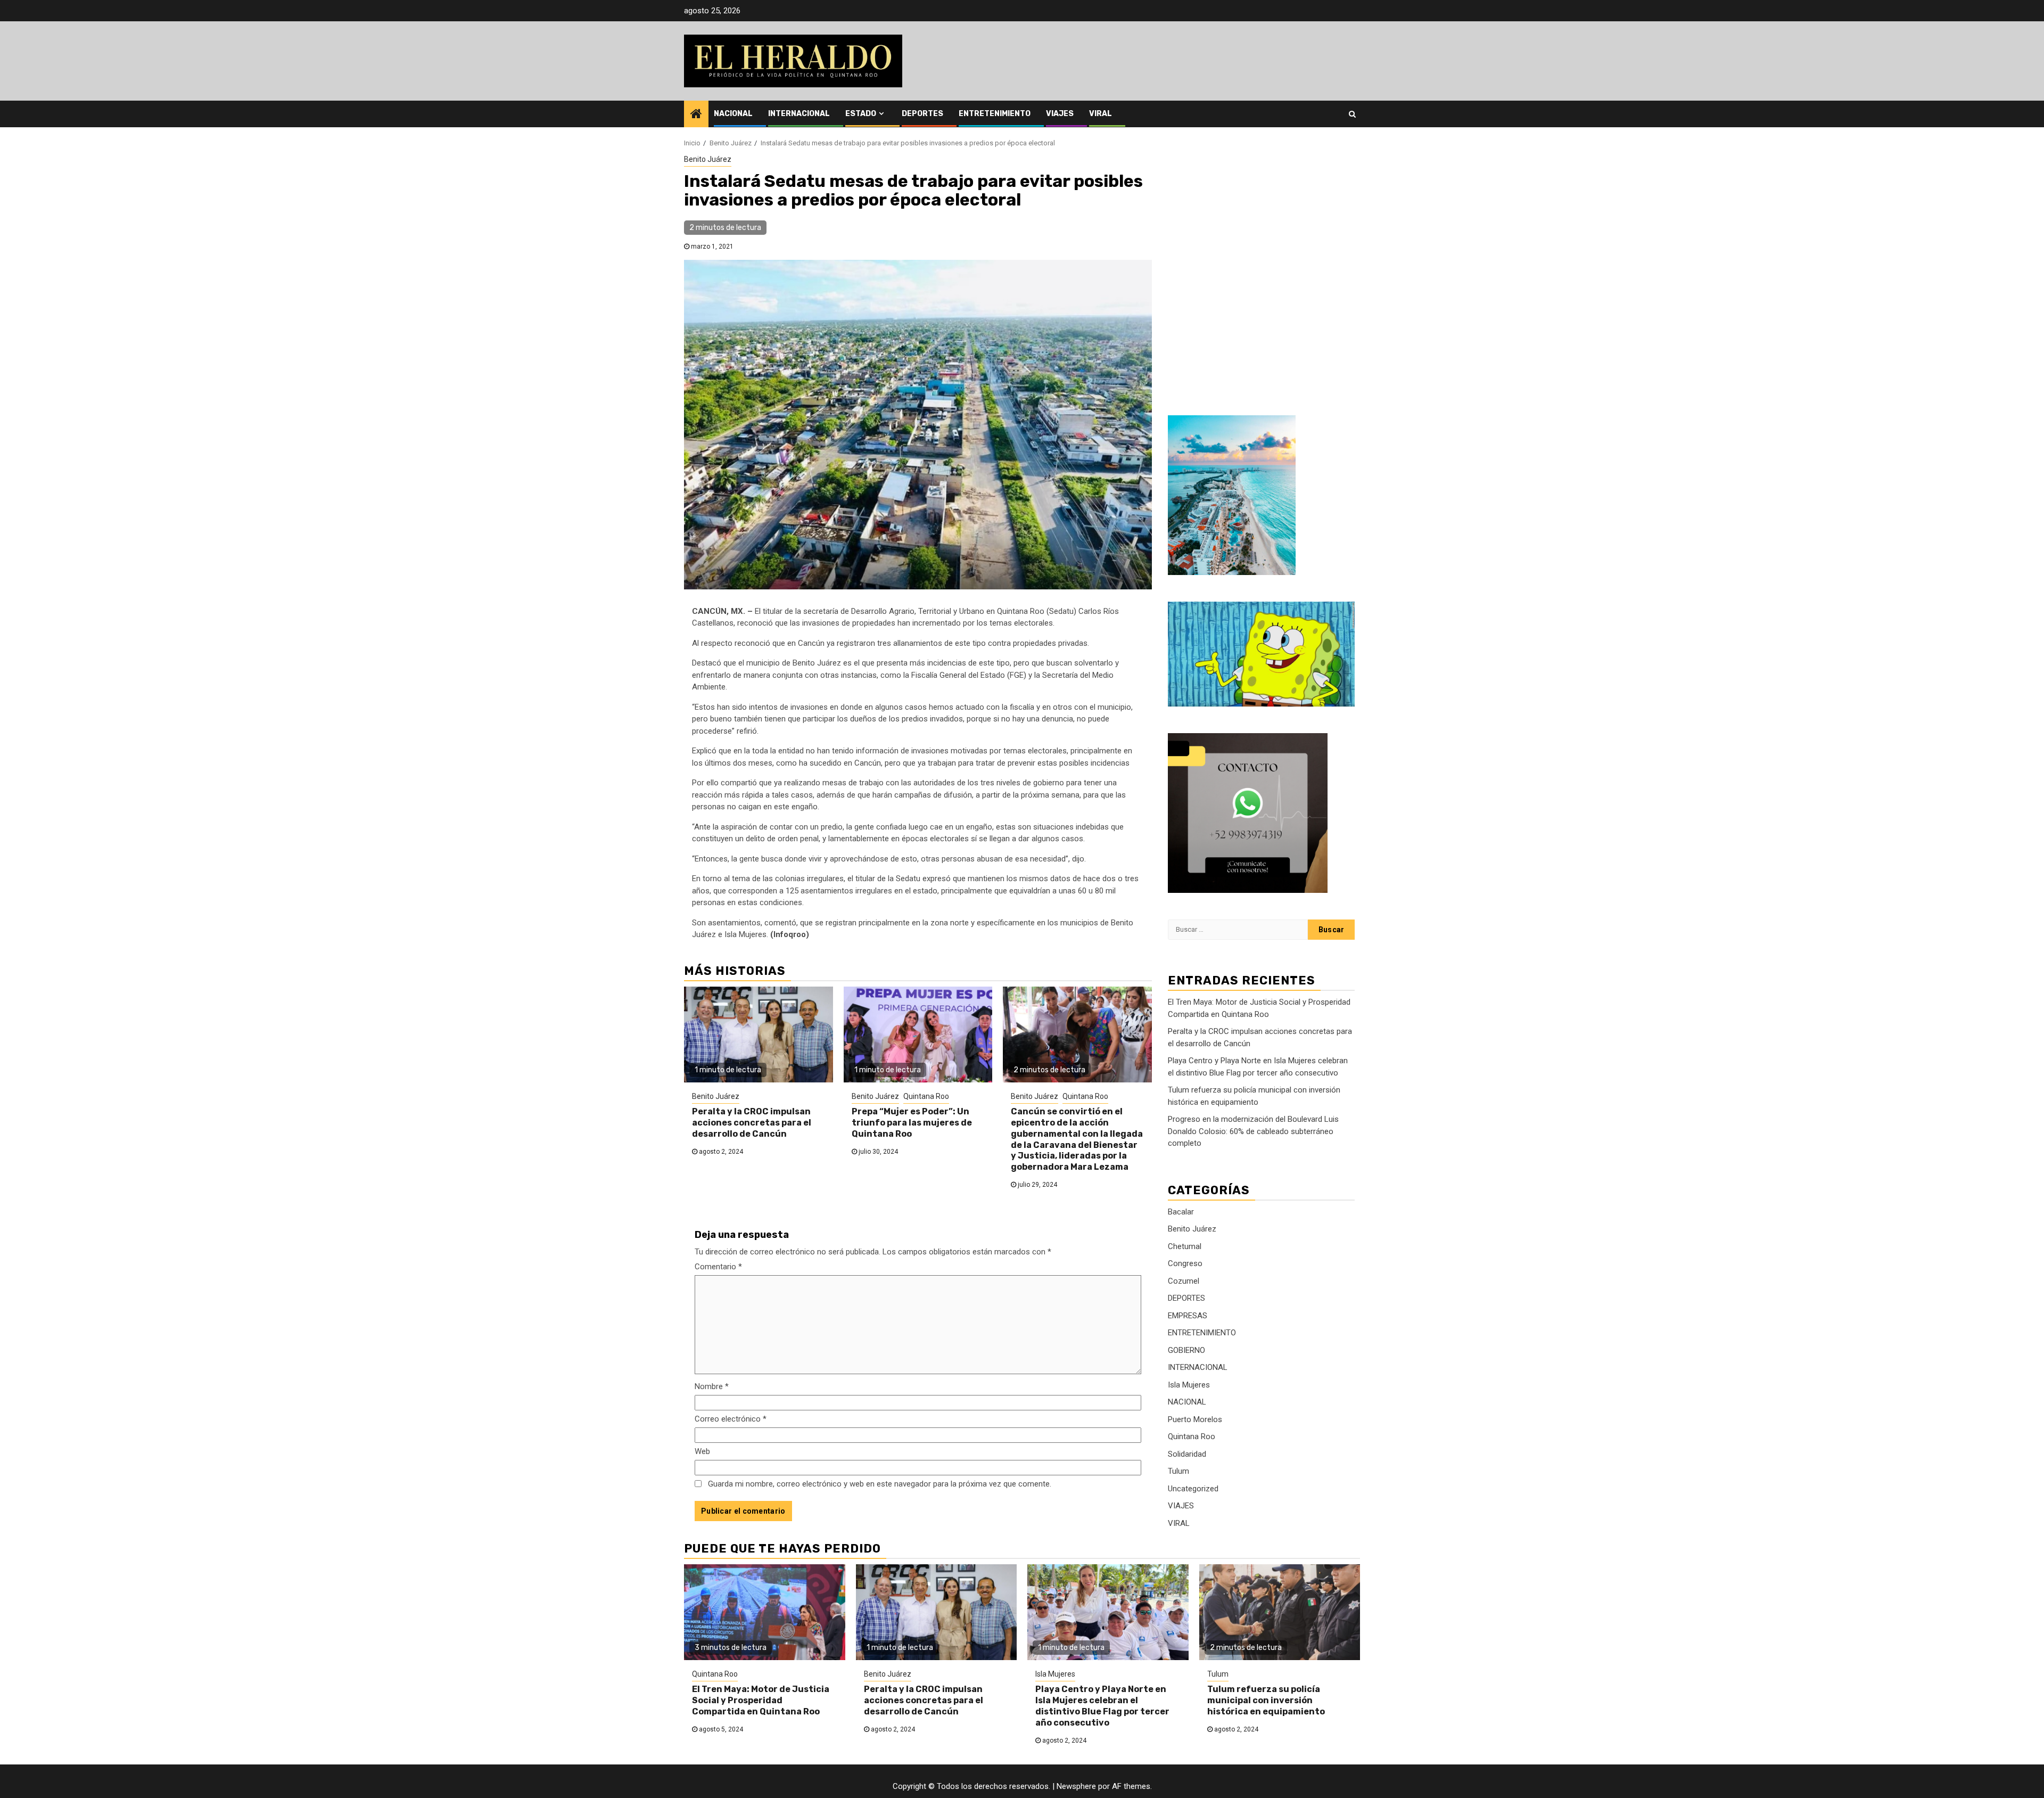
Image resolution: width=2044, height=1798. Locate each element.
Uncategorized (1193, 1489)
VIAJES (1060, 114)
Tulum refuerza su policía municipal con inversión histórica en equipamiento (1266, 1700)
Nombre (712, 1386)
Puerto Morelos (1195, 1419)
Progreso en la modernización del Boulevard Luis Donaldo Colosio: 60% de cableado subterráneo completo (1253, 1131)
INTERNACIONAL (799, 114)
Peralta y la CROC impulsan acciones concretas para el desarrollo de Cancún (752, 1123)
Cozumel (1184, 1281)
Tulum (1178, 1471)
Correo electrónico (731, 1419)
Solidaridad (1187, 1454)
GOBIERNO (1186, 1350)
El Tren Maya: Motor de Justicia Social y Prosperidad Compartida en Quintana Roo (761, 1700)
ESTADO (861, 114)
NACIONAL (733, 114)
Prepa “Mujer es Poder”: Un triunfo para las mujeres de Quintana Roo (912, 1123)
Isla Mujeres (1189, 1385)
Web (702, 1451)
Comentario (718, 1267)
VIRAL (1101, 114)
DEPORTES (922, 114)
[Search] (1352, 114)
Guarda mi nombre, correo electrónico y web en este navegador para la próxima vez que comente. (880, 1484)
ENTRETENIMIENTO (995, 114)
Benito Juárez (708, 159)
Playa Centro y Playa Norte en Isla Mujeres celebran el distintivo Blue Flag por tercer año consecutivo (1102, 1706)
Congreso (1185, 1263)
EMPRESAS (1188, 1316)
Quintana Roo (926, 1096)
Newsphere (1076, 1786)
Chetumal (1185, 1246)
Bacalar (1181, 1212)
